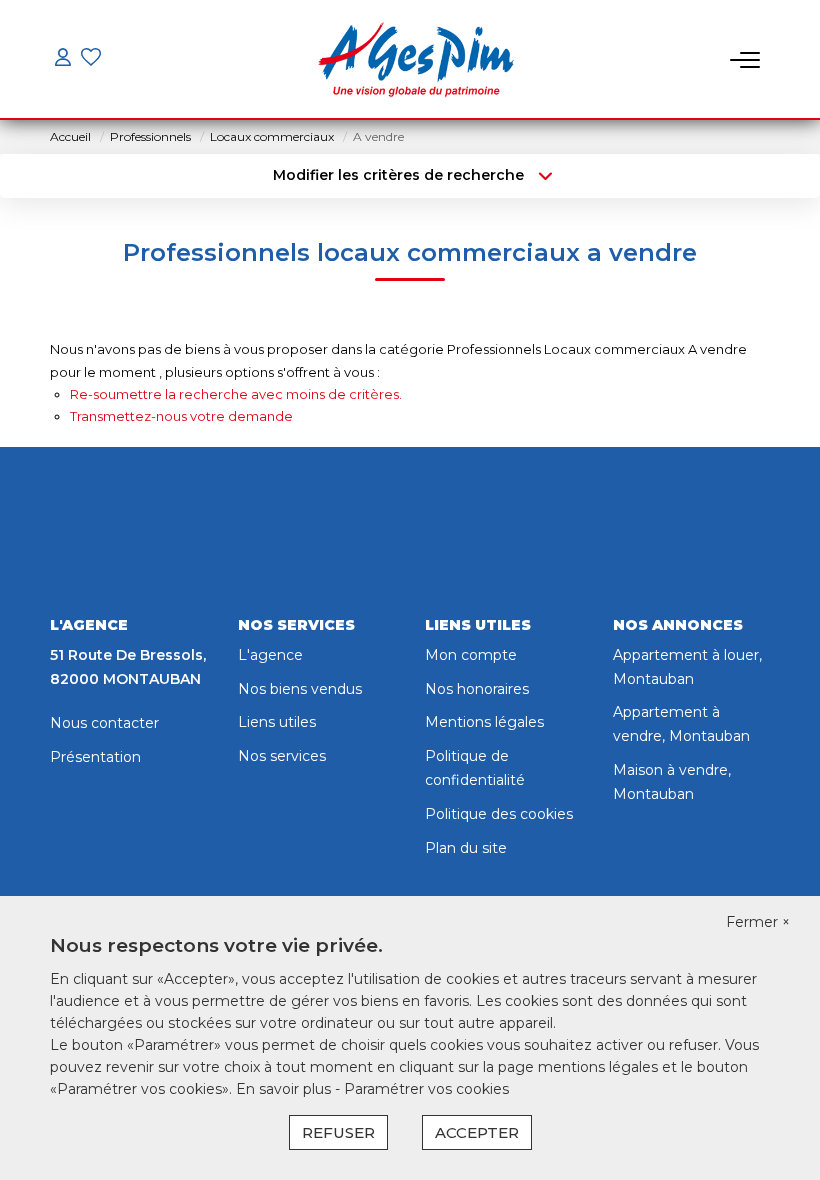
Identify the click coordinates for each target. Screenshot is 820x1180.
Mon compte (471, 655)
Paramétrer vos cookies (426, 1089)
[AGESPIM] (416, 60)
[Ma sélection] (91, 59)
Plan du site (466, 848)
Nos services (282, 756)
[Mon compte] (63, 59)
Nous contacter (104, 723)
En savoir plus (285, 1089)
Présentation (95, 757)
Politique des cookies (499, 814)
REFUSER (338, 1132)
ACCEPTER (477, 1132)
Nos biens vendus (300, 689)
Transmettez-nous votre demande (181, 416)
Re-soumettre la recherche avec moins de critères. (236, 394)
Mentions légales (484, 722)
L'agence (270, 655)
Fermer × (758, 922)
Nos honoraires (477, 689)
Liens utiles (277, 722)
